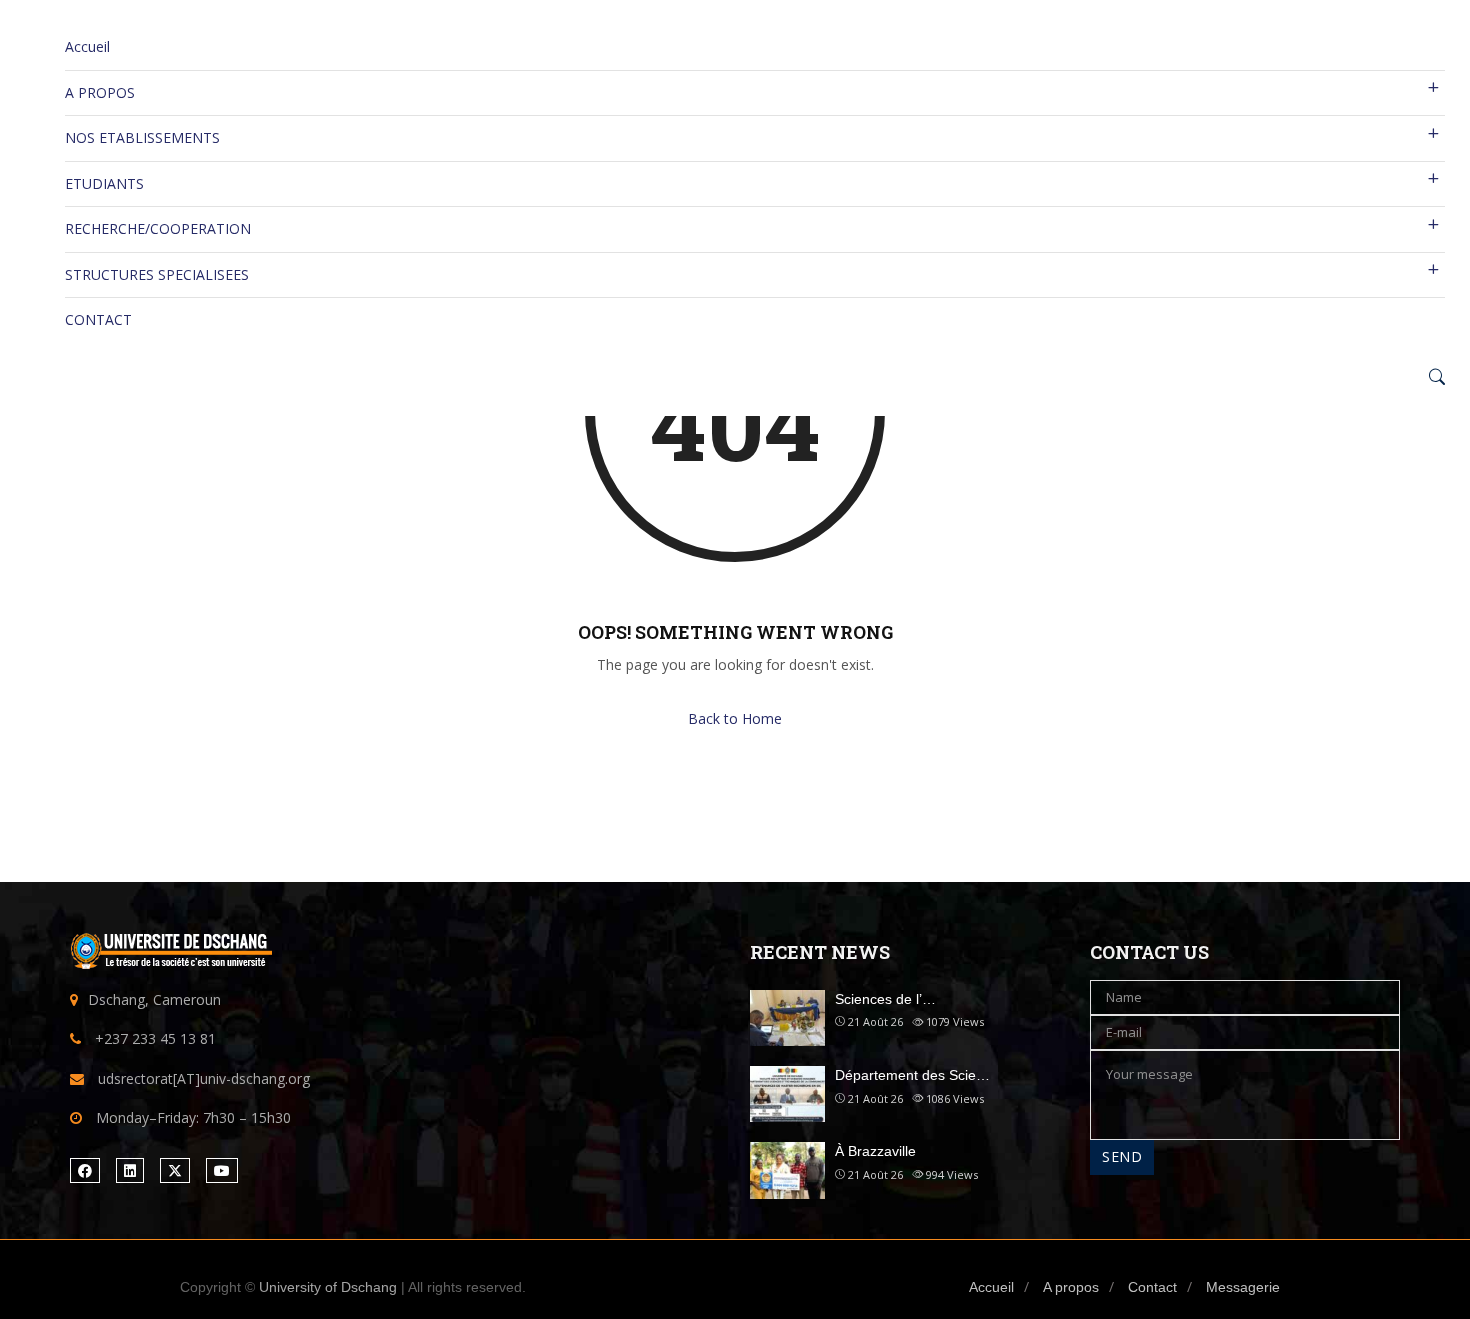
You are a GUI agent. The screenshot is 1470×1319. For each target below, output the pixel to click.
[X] (175, 1170)
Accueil (87, 46)
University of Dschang (328, 1287)
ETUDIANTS (104, 183)
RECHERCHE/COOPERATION (158, 228)
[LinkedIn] (130, 1170)
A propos (1071, 1287)
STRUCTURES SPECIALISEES (157, 274)
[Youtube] (222, 1170)
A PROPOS (100, 92)
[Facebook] (85, 1170)
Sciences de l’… (885, 999)
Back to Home (735, 718)
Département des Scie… (912, 1075)
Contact (1152, 1287)
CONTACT (98, 319)
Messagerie (1243, 1287)
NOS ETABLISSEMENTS (142, 137)
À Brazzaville (875, 1151)
